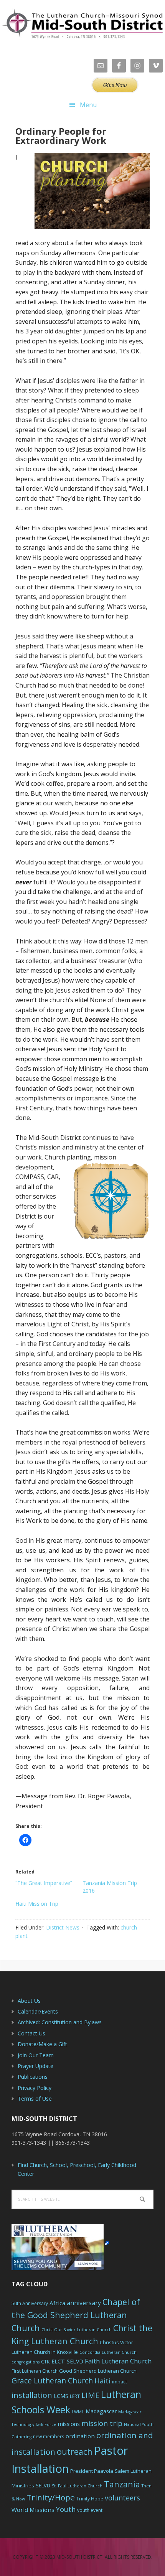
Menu (88, 105)
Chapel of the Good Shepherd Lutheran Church (76, 2315)
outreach (75, 2451)
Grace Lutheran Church (52, 2381)
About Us (29, 2001)
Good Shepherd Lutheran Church (98, 2371)
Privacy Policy (35, 2088)
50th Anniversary (30, 2303)
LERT (75, 2396)
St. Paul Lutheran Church (77, 2486)
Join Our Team (36, 2055)
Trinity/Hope (51, 2497)
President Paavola (92, 2471)
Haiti (102, 2381)
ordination (80, 2436)
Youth (66, 2509)
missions (69, 2424)
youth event (90, 2510)
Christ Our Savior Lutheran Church (77, 2330)
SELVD (43, 2485)
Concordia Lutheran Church (108, 2352)
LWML (78, 2412)
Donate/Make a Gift (42, 2044)
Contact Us (31, 2033)
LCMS (61, 2396)
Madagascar (101, 2411)
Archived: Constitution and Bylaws (60, 2022)
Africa (57, 2303)
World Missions (33, 2510)
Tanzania (122, 2484)
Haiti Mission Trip (37, 1904)
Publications (33, 2077)
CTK (45, 2362)
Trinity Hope (90, 2499)
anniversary (84, 2303)
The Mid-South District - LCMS (82, 24)
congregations (26, 2362)
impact (120, 2382)
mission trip (102, 2423)
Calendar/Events (38, 2011)
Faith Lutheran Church (118, 2361)
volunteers (122, 2498)
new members (49, 2437)
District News (63, 1927)
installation (32, 2395)
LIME (90, 2395)
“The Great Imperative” (44, 1883)
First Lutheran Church (35, 2371)
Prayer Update (35, 2066)
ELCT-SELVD (67, 2361)
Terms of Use (35, 2099)
